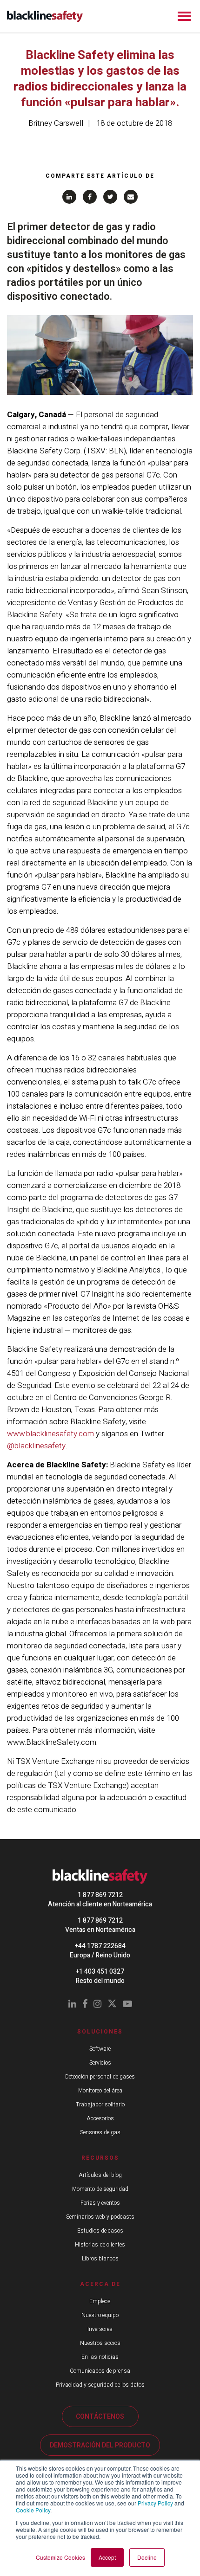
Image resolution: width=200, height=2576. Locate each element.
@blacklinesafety (36, 1446)
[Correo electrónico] (131, 197)
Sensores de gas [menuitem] (100, 2132)
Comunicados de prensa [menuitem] (100, 2371)
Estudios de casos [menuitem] (100, 2231)
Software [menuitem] (100, 2049)
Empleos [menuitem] (100, 2301)
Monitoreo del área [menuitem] (100, 2091)
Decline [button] (147, 2557)
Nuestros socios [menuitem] (100, 2343)
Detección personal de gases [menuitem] (100, 2077)
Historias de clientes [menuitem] (100, 2245)
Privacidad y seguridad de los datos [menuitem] (100, 2385)
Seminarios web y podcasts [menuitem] (100, 2217)
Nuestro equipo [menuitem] (100, 2315)
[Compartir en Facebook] (90, 197)
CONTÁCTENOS (100, 2417)
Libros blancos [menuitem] (100, 2259)
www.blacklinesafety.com (50, 1434)
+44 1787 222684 (100, 1946)
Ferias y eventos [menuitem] (100, 2203)
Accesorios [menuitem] (100, 2118)
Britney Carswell (56, 123)
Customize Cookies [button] (60, 2557)
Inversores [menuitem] (100, 2329)
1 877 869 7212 (100, 1895)
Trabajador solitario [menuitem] (100, 2105)
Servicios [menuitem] (100, 2063)
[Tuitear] (110, 197)
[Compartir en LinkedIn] (69, 197)
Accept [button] (107, 2557)
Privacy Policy (155, 2503)
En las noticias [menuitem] (100, 2357)
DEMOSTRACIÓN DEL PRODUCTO (100, 2445)
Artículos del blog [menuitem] (100, 2175)
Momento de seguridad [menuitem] (100, 2189)
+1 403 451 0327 (100, 1972)
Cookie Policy (33, 2510)
